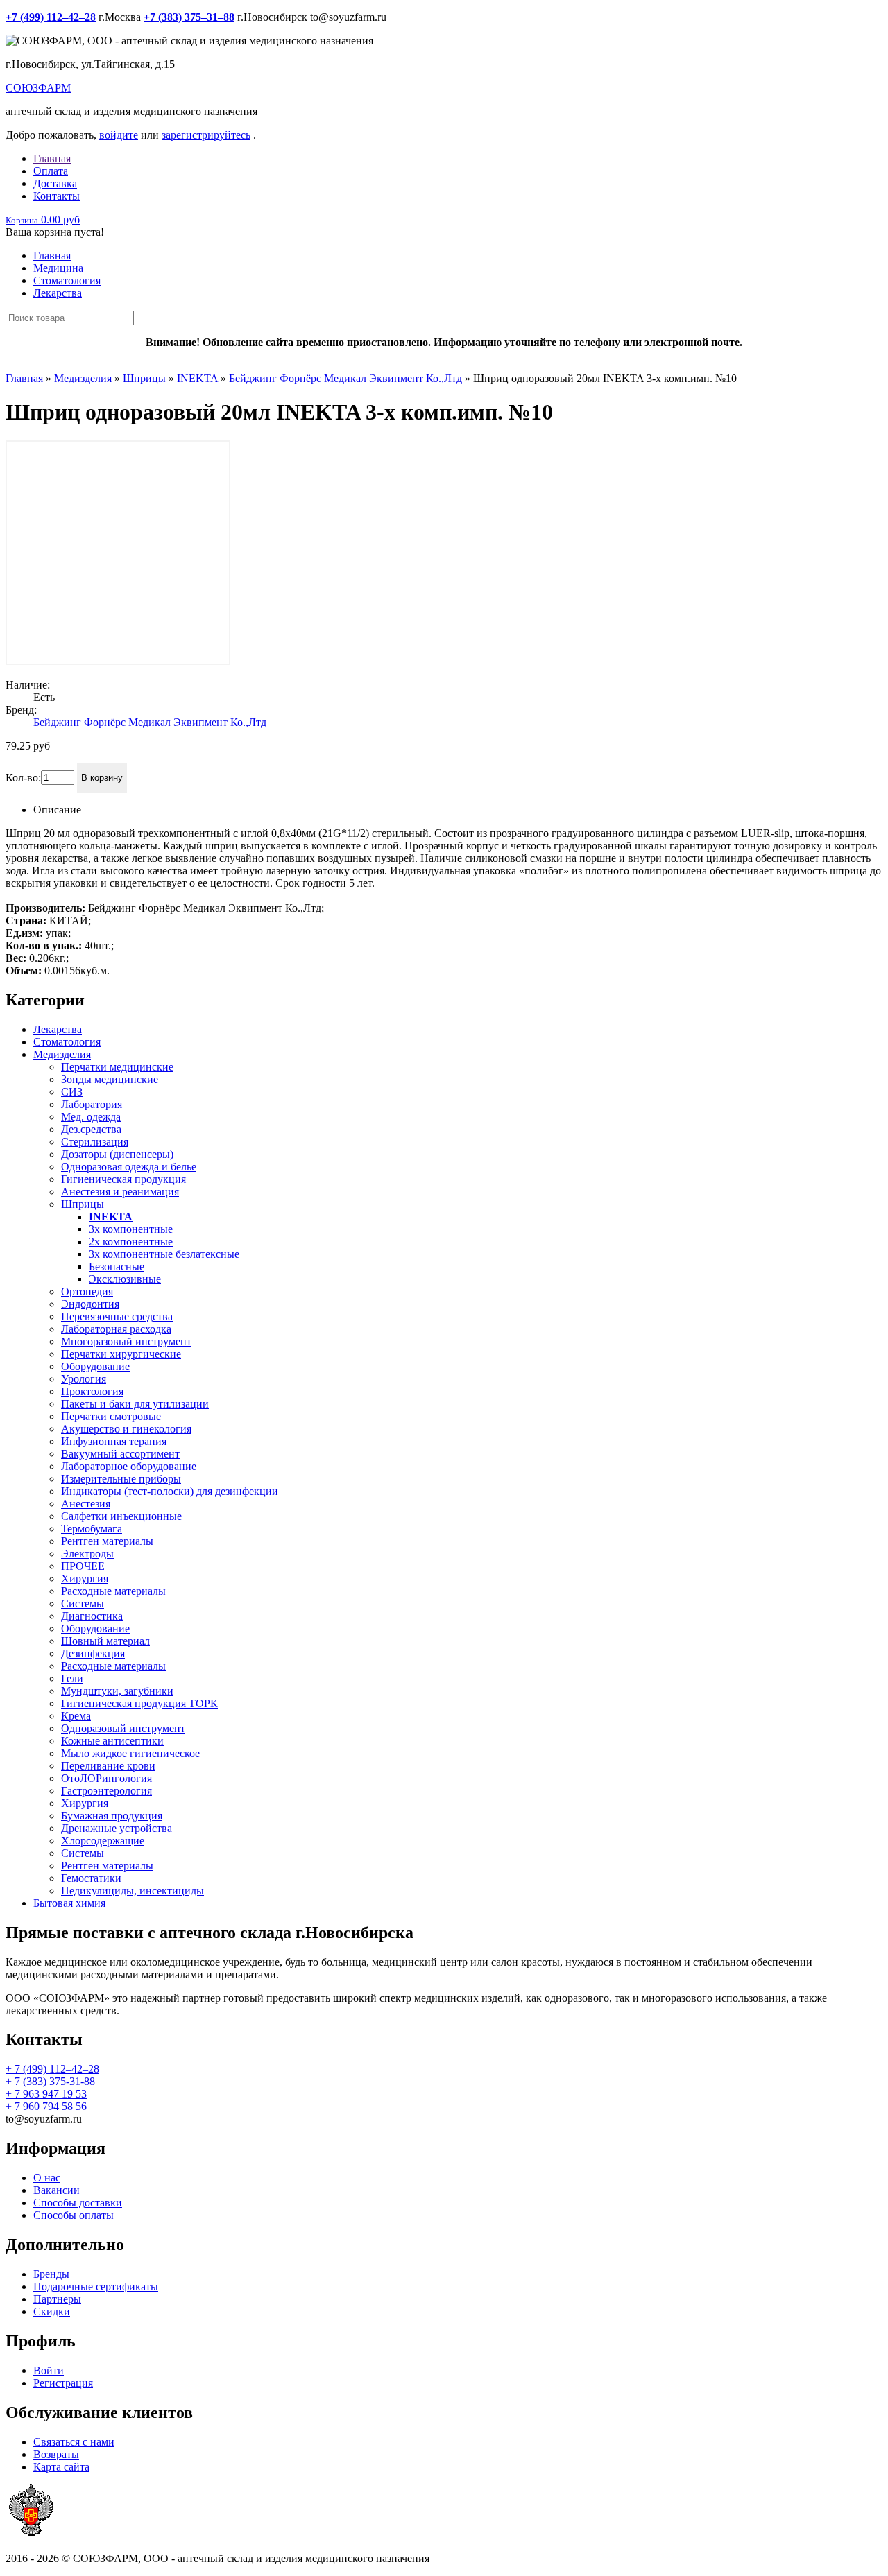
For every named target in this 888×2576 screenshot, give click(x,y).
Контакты (57, 196)
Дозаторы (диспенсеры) (117, 1154)
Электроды (87, 1554)
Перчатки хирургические (121, 1354)
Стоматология (67, 280)
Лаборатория (92, 1104)
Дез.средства (91, 1129)
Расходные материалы (113, 1591)
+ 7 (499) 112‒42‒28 (52, 2069)
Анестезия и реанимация (120, 1192)
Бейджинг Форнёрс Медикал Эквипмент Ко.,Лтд (345, 378)
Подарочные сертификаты (96, 2287)
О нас (47, 2178)
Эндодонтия (90, 1304)
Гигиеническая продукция (123, 1179)
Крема (76, 1716)
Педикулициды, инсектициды (133, 1891)
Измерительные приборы (121, 1479)
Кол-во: (23, 777)
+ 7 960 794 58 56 (46, 2106)
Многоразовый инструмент (126, 1341)
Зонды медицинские (110, 1079)
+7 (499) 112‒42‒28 (51, 17)
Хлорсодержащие (103, 1841)
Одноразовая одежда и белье (129, 1167)
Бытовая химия (69, 1903)
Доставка (55, 183)
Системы (83, 1603)
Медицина (58, 268)
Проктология (92, 1391)
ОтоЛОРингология (106, 1778)
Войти (49, 2370)
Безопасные (117, 1267)
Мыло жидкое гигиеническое (130, 1753)
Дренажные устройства (117, 1828)
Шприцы (144, 378)
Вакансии (57, 2190)
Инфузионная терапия (114, 1441)
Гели (72, 1678)
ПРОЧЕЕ (83, 1566)
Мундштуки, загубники (117, 1691)
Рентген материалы (107, 1541)
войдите (119, 135)
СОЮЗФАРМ (38, 88)
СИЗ (72, 1092)
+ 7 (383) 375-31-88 (50, 2081)
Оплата (51, 171)
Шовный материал (105, 1641)
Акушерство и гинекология (126, 1429)
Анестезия (86, 1504)
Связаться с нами (74, 2442)
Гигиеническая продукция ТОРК (139, 1703)
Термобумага (92, 1529)
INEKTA (197, 378)
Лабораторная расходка (116, 1329)
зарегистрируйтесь (206, 135)
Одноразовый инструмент (123, 1728)
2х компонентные (131, 1242)
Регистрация (63, 2383)
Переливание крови (108, 1766)
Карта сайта (61, 2467)
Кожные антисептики (112, 1741)
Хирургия (85, 1579)
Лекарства (58, 293)
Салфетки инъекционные (121, 1516)
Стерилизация (95, 1142)
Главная (52, 158)
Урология (84, 1379)
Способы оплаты (74, 2215)
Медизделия (83, 378)
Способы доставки (78, 2203)
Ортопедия (87, 1291)
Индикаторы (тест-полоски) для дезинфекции (170, 1491)
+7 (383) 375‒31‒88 (189, 17)
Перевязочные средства (117, 1316)
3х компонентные (131, 1229)
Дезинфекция (93, 1653)
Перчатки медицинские (117, 1067)
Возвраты (56, 2454)
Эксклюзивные (125, 1279)
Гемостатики (91, 1878)
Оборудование (95, 1366)
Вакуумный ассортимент (120, 1454)
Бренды (51, 2274)
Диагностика (92, 1616)
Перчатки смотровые (111, 1416)
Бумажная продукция (112, 1816)
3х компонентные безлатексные (164, 1254)
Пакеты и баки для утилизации (135, 1404)
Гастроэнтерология (106, 1791)
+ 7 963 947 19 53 (46, 2094)
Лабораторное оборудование (129, 1466)
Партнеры (57, 2299)
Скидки (52, 2311)
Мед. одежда (91, 1117)
